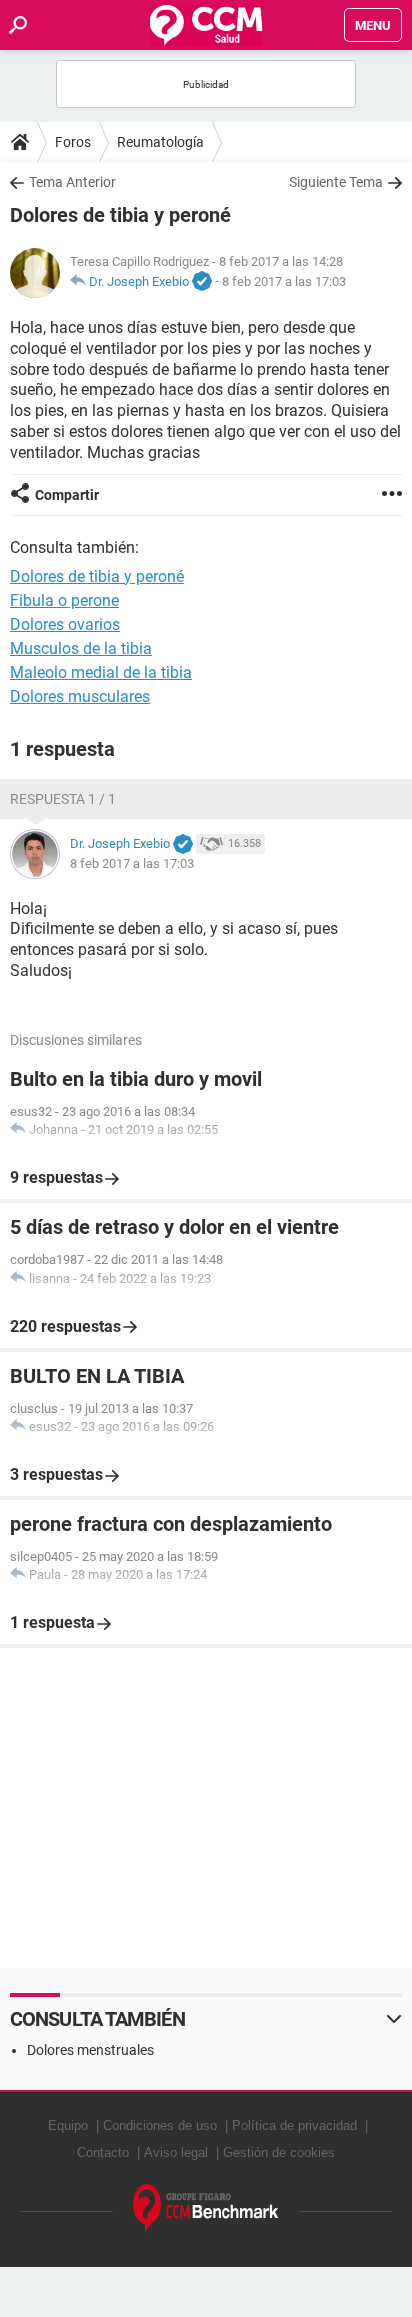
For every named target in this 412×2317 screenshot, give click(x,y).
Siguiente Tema (336, 182)
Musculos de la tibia (81, 648)
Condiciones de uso (160, 2125)
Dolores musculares (80, 696)
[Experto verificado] (202, 282)
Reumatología (160, 142)
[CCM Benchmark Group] (206, 2208)
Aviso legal (176, 2152)
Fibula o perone (64, 600)
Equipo (68, 2125)
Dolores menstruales (90, 2050)
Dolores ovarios (65, 624)
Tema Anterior (72, 182)
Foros (73, 142)
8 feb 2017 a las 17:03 (284, 281)
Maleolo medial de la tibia (101, 672)
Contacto (103, 2152)
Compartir (67, 495)
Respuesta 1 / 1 (63, 799)
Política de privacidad (294, 2125)
